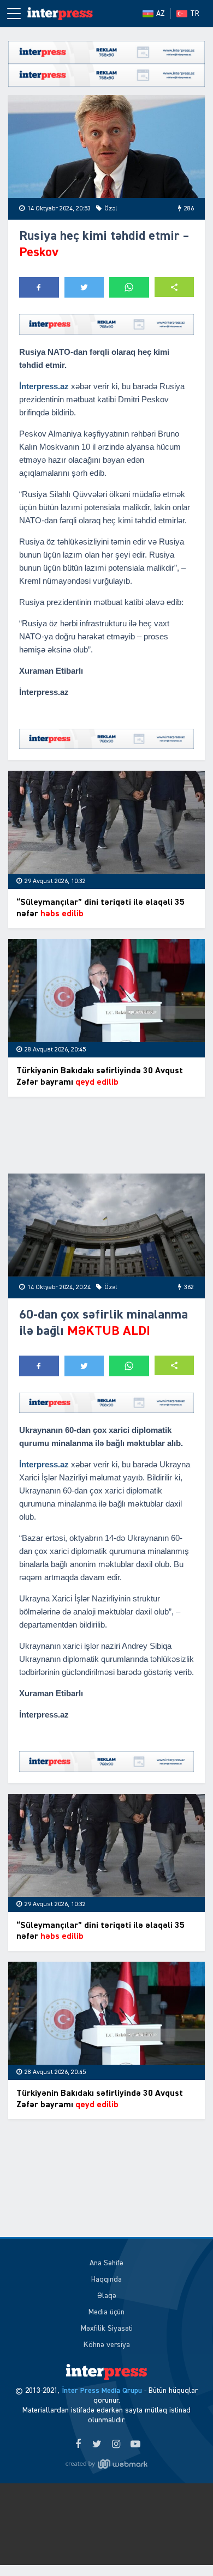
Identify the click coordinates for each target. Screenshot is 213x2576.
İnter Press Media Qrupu (102, 2391)
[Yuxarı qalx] (182, 2545)
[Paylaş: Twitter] (84, 287)
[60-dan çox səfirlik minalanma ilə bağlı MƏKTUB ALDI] (106, 1225)
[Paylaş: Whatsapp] (129, 287)
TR (195, 14)
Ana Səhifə (106, 2263)
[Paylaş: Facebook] (39, 287)
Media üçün (106, 2312)
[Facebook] (78, 2445)
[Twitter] (97, 2445)
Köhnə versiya (107, 2345)
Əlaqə (107, 2296)
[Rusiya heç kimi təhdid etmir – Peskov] (106, 146)
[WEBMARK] (106, 2464)
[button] (174, 287)
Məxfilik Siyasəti (107, 2329)
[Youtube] (135, 2445)
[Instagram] (116, 2445)
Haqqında (106, 2279)
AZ (161, 14)
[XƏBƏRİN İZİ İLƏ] (60, 14)
